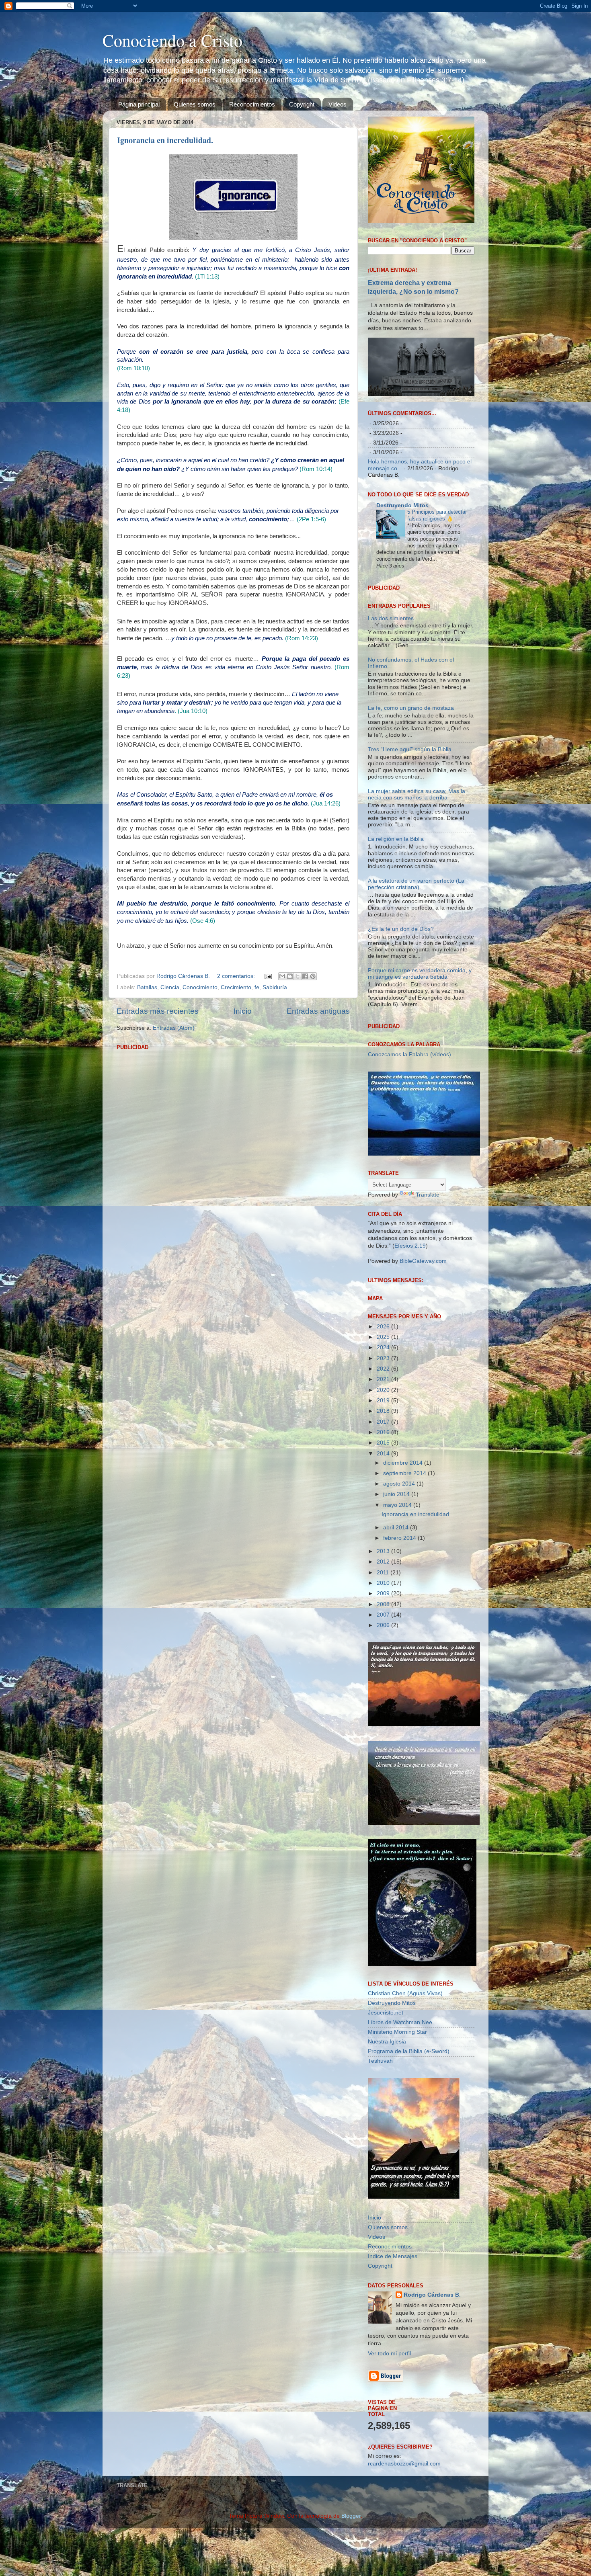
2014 (384, 1556)
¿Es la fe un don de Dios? (401, 1032)
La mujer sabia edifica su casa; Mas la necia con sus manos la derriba (417, 897)
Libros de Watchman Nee (400, 2126)
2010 (384, 1686)
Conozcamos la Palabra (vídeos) (409, 1158)
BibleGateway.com (423, 1364)
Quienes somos (195, 104)
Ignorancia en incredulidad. (165, 140)
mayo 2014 (398, 1608)
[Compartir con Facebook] (305, 976)
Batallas (147, 987)
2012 (384, 1665)
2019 (384, 1504)
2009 (384, 1697)
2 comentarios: (237, 976)
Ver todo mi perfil (389, 2457)
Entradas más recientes (158, 1011)
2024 (384, 1451)
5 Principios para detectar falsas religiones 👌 (437, 515)
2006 (384, 1729)
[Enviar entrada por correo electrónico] (268, 976)
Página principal (139, 104)
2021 (384, 1483)
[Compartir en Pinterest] (313, 976)
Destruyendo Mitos (402, 505)
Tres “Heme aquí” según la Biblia (410, 853)
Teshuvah (380, 2164)
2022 (384, 1472)
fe (257, 987)
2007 (384, 1718)
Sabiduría (275, 987)
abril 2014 (397, 1630)
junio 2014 (397, 1597)
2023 (384, 1461)
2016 (384, 1535)
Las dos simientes (391, 721)
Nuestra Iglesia (387, 2145)
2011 (384, 1675)
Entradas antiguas (318, 1011)
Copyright (302, 104)
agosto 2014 (400, 1587)
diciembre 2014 (404, 1566)
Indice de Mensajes (393, 2359)
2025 (384, 1440)
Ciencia (170, 987)
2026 (384, 1429)
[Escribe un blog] (290, 976)
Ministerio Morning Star (397, 2135)
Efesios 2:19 (410, 1349)
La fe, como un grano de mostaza (411, 811)
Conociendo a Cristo (172, 40)
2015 (384, 1546)
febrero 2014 (400, 1641)
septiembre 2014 (405, 1576)
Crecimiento (236, 987)
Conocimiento (200, 987)
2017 (384, 1525)
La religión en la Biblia (396, 942)
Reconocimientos (252, 104)
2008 (384, 1707)
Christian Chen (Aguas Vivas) (405, 2097)
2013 (384, 1655)
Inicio (243, 1011)
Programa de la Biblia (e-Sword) (409, 2155)
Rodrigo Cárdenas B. (432, 2398)
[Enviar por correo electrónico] (282, 976)
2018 (384, 1514)
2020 (384, 1493)
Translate (428, 1298)
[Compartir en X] (298, 976)
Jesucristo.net (386, 2116)
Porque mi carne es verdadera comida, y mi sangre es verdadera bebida (420, 1077)
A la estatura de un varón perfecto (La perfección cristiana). (416, 987)
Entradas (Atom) (174, 1028)
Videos (338, 104)
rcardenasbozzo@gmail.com (404, 2567)
